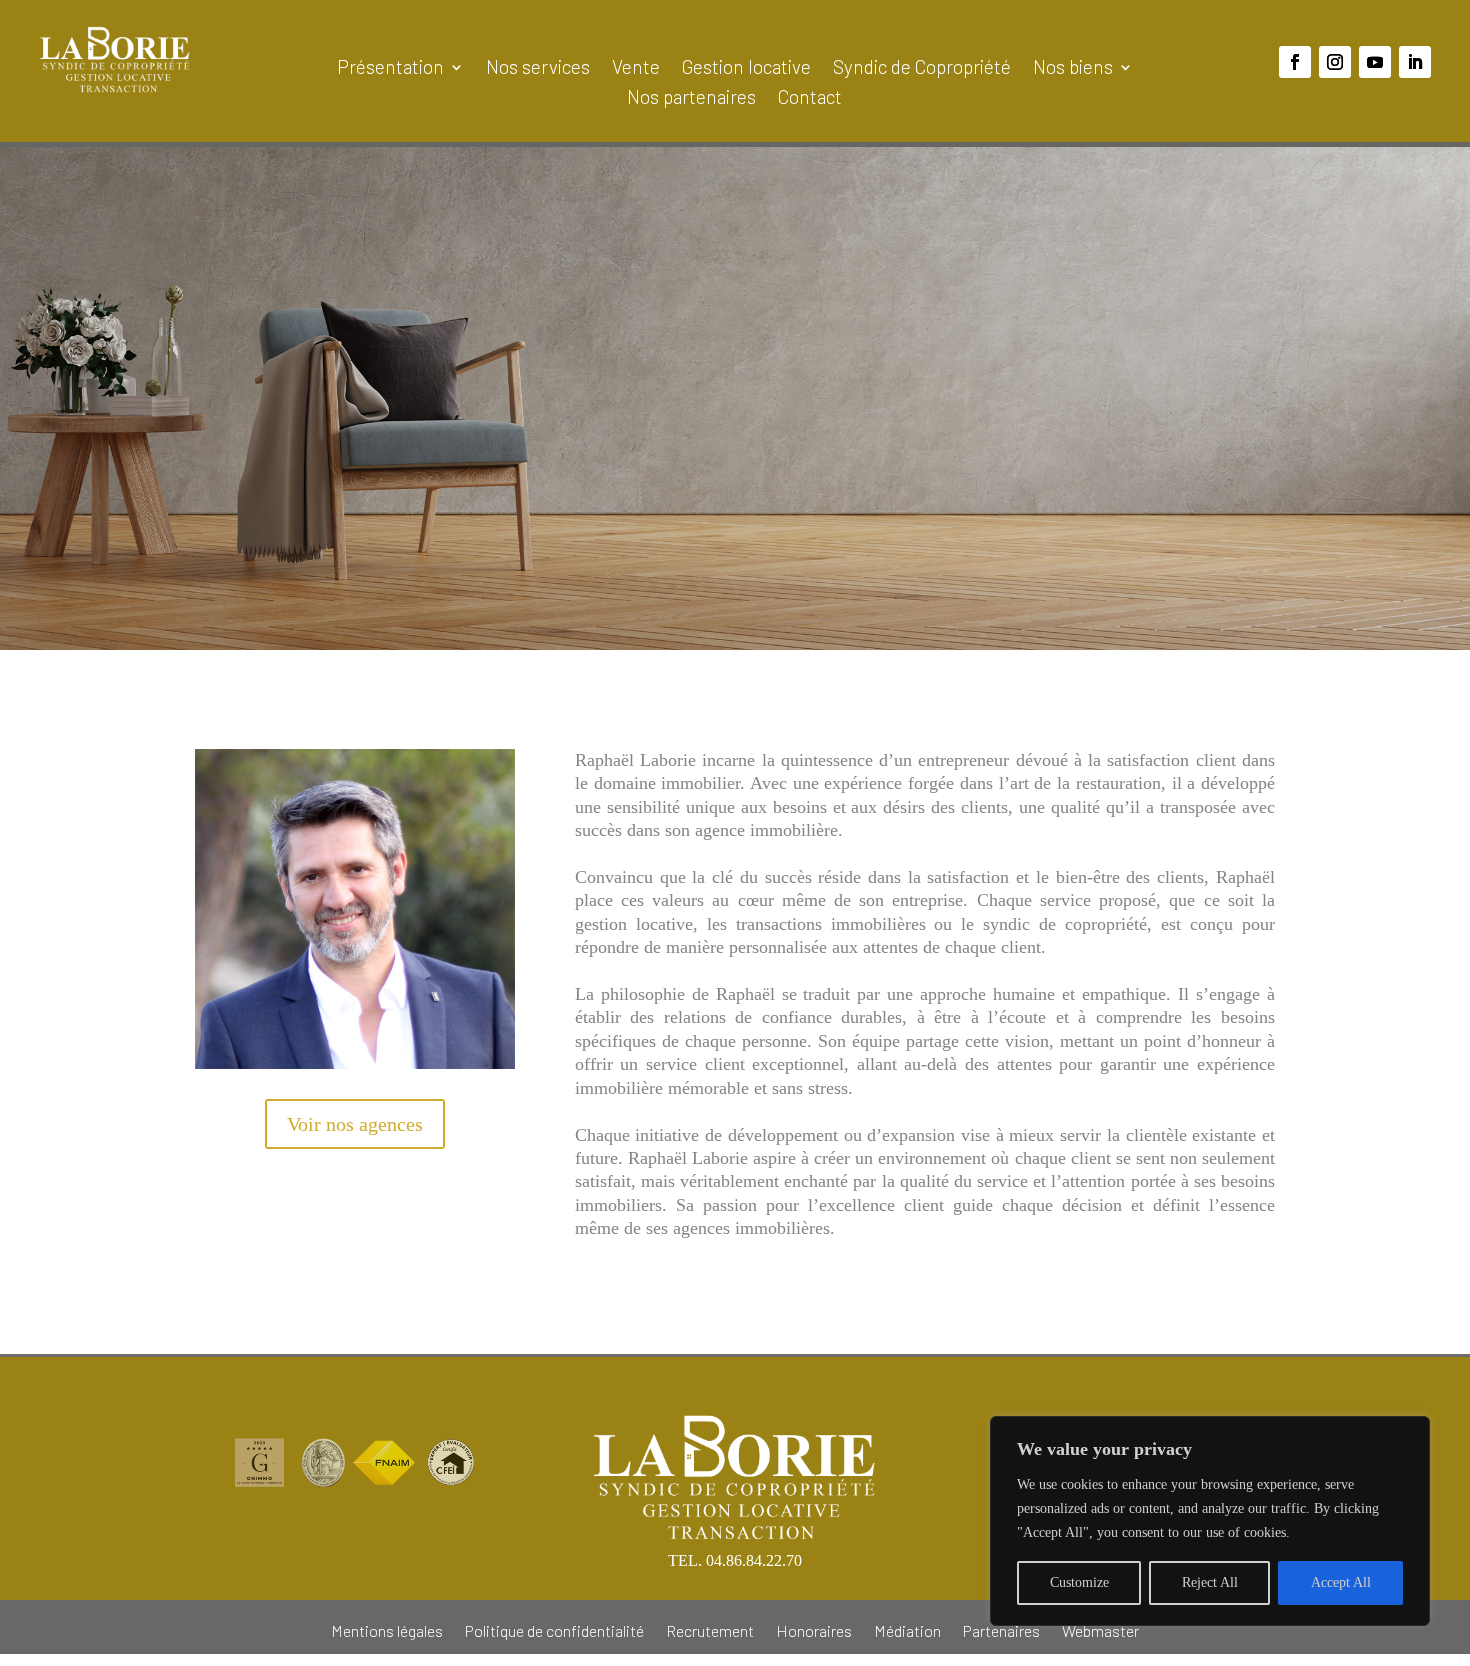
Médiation (907, 1629)
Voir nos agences (355, 1124)
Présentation (390, 69)
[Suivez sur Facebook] (1295, 62)
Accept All (1341, 1582)
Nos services (538, 69)
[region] (1210, 1521)
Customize (1079, 1582)
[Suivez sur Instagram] (1335, 62)
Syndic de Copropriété (922, 69)
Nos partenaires (691, 99)
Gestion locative (746, 69)
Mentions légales (387, 1629)
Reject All (1210, 1582)
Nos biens (1073, 69)
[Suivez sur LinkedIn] (1415, 62)
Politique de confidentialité (554, 1629)
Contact (810, 99)
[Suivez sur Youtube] (1375, 62)
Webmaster (1100, 1629)
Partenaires (1001, 1629)
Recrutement (710, 1629)
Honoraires (814, 1629)
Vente (636, 69)
